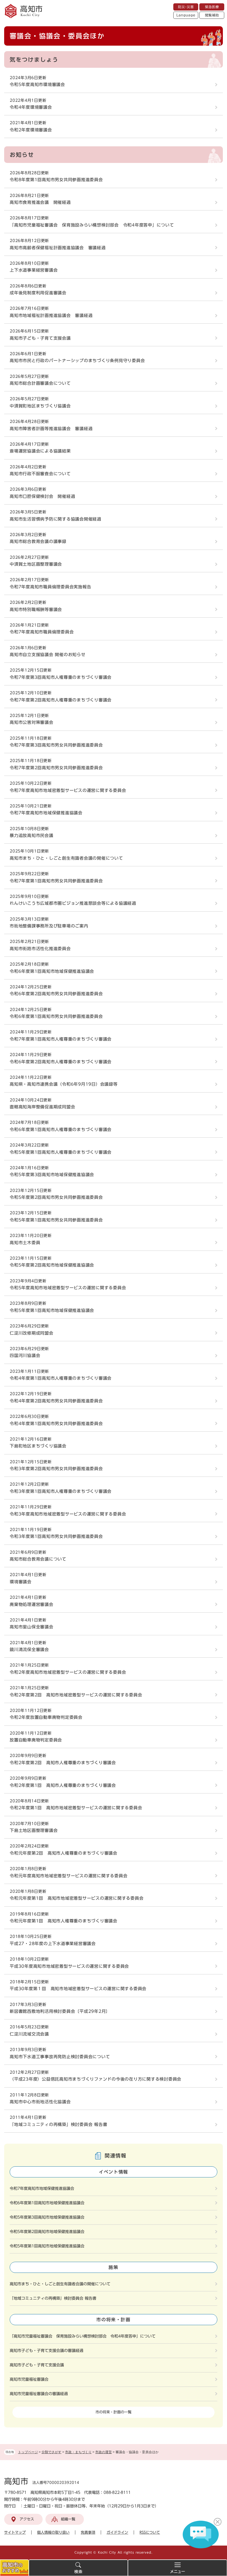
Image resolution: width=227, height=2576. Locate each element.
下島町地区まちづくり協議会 (38, 1446)
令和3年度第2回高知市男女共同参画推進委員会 (56, 1469)
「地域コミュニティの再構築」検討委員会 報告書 (58, 2124)
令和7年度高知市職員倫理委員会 (42, 632)
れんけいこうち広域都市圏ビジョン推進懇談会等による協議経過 (73, 903)
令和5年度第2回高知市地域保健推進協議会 (52, 1265)
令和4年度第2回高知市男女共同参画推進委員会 (56, 1401)
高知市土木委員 (25, 1243)
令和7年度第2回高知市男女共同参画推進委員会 (56, 768)
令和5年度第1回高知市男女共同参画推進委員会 (56, 1220)
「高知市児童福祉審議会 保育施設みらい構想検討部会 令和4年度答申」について (92, 225)
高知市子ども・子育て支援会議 (40, 338)
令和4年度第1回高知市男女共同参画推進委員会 (56, 1424)
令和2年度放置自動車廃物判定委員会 (46, 1717)
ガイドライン (117, 2532)
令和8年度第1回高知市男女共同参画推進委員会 (56, 180)
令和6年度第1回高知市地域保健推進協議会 (52, 971)
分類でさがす (51, 2452)
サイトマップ (15, 2532)
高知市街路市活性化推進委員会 (40, 949)
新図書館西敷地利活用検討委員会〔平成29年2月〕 (60, 2011)
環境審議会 (21, 1582)
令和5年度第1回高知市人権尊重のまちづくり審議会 (61, 1152)
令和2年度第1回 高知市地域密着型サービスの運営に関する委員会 (76, 1808)
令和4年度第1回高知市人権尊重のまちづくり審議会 (61, 1378)
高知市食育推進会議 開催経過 (40, 202)
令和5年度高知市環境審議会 (37, 85)
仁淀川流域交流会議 (29, 2034)
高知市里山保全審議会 (32, 1627)
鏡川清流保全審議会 (29, 1650)
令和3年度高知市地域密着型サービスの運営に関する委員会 (68, 1514)
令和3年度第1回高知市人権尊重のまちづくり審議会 (61, 1491)
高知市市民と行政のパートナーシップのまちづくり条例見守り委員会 (77, 361)
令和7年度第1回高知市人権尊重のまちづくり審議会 (61, 1039)
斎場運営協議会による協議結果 (40, 451)
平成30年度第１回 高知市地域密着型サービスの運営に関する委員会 (78, 1989)
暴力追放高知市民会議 (32, 835)
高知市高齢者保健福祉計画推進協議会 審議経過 (58, 248)
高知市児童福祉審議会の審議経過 (39, 2394)
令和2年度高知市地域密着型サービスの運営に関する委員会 (68, 1672)
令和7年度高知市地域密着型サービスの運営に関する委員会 (68, 790)
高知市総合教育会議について (38, 1559)
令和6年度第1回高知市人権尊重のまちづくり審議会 (61, 1130)
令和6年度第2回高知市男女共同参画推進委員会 (56, 994)
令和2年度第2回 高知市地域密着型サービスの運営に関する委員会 (76, 1695)
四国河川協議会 (25, 1355)
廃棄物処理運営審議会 (32, 1604)
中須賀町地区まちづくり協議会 (40, 406)
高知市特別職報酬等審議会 (36, 609)
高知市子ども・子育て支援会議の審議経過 (47, 2351)
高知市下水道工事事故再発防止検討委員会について (60, 2057)
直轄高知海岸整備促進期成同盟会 (42, 1107)
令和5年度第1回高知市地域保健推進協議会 (52, 1310)
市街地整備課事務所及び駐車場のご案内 (49, 926)
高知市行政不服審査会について (40, 474)
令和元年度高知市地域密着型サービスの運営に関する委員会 (69, 1876)
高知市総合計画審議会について (40, 383)
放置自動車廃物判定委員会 (36, 1740)
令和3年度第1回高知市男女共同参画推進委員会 (56, 1536)
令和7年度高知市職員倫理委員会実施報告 (50, 587)
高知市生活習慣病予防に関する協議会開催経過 (56, 519)
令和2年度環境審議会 (31, 130)
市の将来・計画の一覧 (114, 2412)
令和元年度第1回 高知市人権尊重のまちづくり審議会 (64, 1921)
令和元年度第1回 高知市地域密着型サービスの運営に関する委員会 (77, 1898)
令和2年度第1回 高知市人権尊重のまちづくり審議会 (63, 1785)
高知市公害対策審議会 (32, 722)
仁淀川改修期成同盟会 (32, 1333)
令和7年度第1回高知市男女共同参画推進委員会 (56, 881)
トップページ (28, 2452)
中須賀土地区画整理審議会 (36, 564)
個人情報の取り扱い (53, 2532)
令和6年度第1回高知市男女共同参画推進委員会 (56, 1016)
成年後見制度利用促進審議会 (38, 293)
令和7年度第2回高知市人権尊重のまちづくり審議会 (61, 700)
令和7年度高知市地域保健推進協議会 (46, 813)
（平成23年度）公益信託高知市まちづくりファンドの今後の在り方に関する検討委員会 (96, 2079)
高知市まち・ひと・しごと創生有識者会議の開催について (66, 858)
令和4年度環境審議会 (31, 107)
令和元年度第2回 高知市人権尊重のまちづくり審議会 (64, 1853)
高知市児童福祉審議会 (29, 2379)
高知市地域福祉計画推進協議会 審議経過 (51, 315)
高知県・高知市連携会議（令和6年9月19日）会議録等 (64, 1084)
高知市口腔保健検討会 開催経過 (42, 496)
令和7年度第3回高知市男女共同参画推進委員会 (56, 745)
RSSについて (150, 2532)
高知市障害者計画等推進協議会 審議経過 (51, 429)
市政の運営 (104, 2452)
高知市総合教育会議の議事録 (38, 541)
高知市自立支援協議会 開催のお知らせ (48, 655)
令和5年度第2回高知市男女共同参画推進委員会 (56, 1197)
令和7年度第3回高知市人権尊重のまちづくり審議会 (61, 677)
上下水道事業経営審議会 (34, 270)
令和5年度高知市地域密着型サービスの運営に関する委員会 (68, 1288)
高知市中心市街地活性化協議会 (40, 2102)
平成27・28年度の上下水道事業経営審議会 (53, 1944)
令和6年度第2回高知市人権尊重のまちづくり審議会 (61, 1062)
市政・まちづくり (78, 2452)
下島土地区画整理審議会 (34, 1830)
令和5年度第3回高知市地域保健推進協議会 (52, 1175)
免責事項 (88, 2532)
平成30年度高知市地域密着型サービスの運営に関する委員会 (69, 1966)
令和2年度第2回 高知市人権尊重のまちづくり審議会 (63, 1763)
